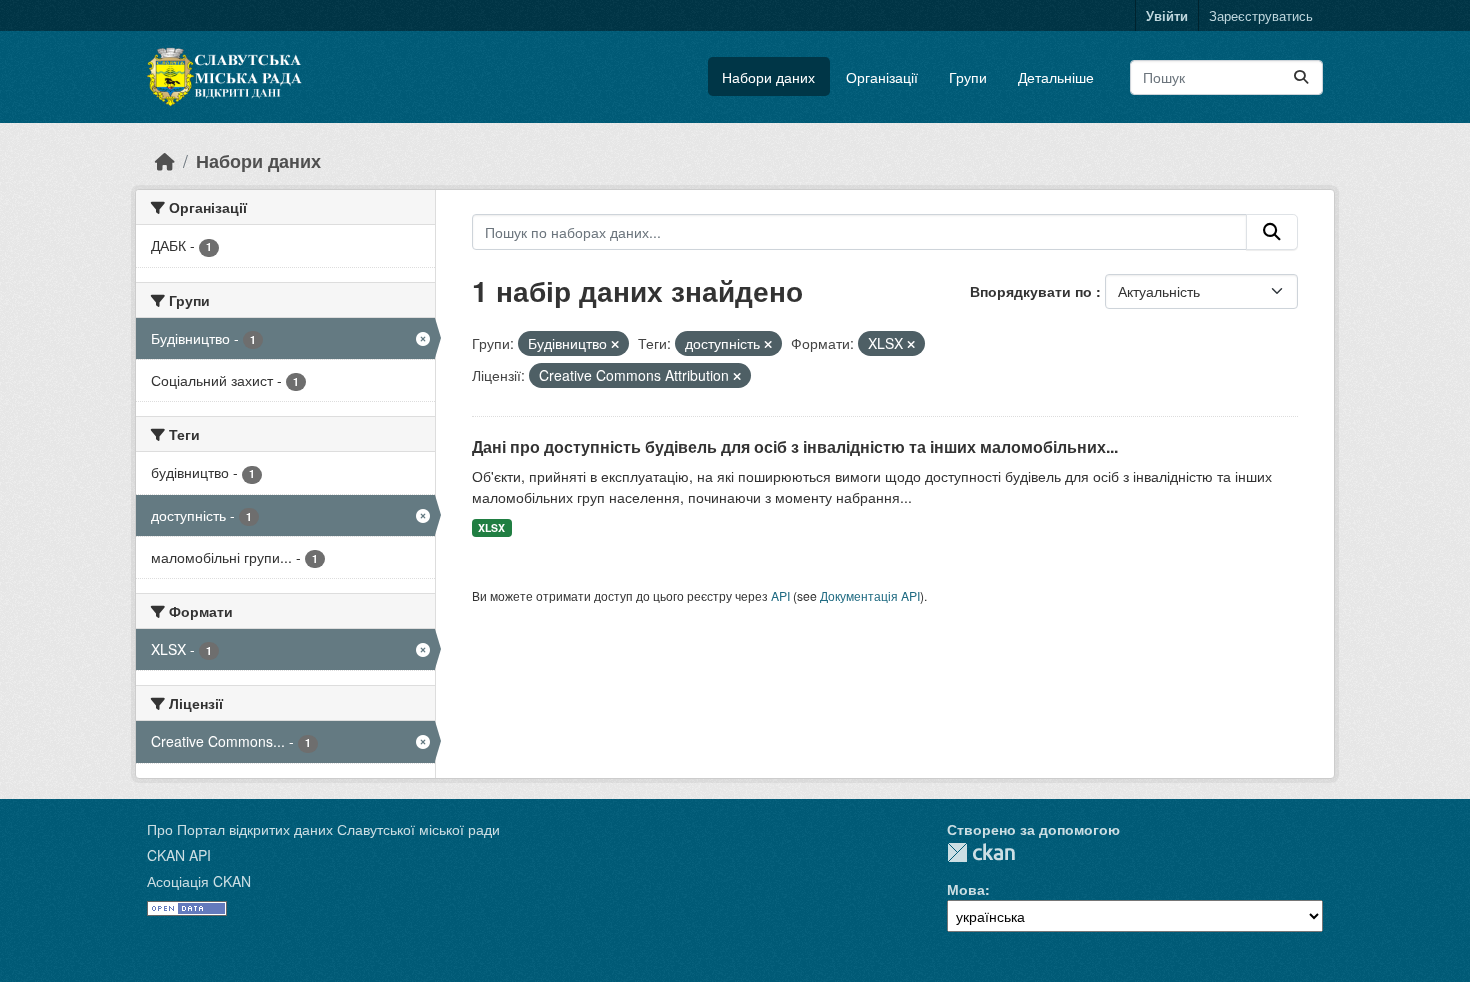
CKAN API (179, 855)
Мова (966, 889)
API (780, 595)
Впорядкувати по (1033, 291)
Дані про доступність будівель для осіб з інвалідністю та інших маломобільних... (795, 446)
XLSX (491, 527)
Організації (882, 77)
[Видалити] (615, 344)
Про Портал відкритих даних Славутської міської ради (323, 829)
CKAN (981, 852)
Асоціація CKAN (199, 881)
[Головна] (165, 160)
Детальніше (1056, 77)
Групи (968, 77)
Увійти (1167, 15)
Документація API (870, 595)
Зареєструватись (1261, 15)
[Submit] (1301, 77)
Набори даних (768, 77)
